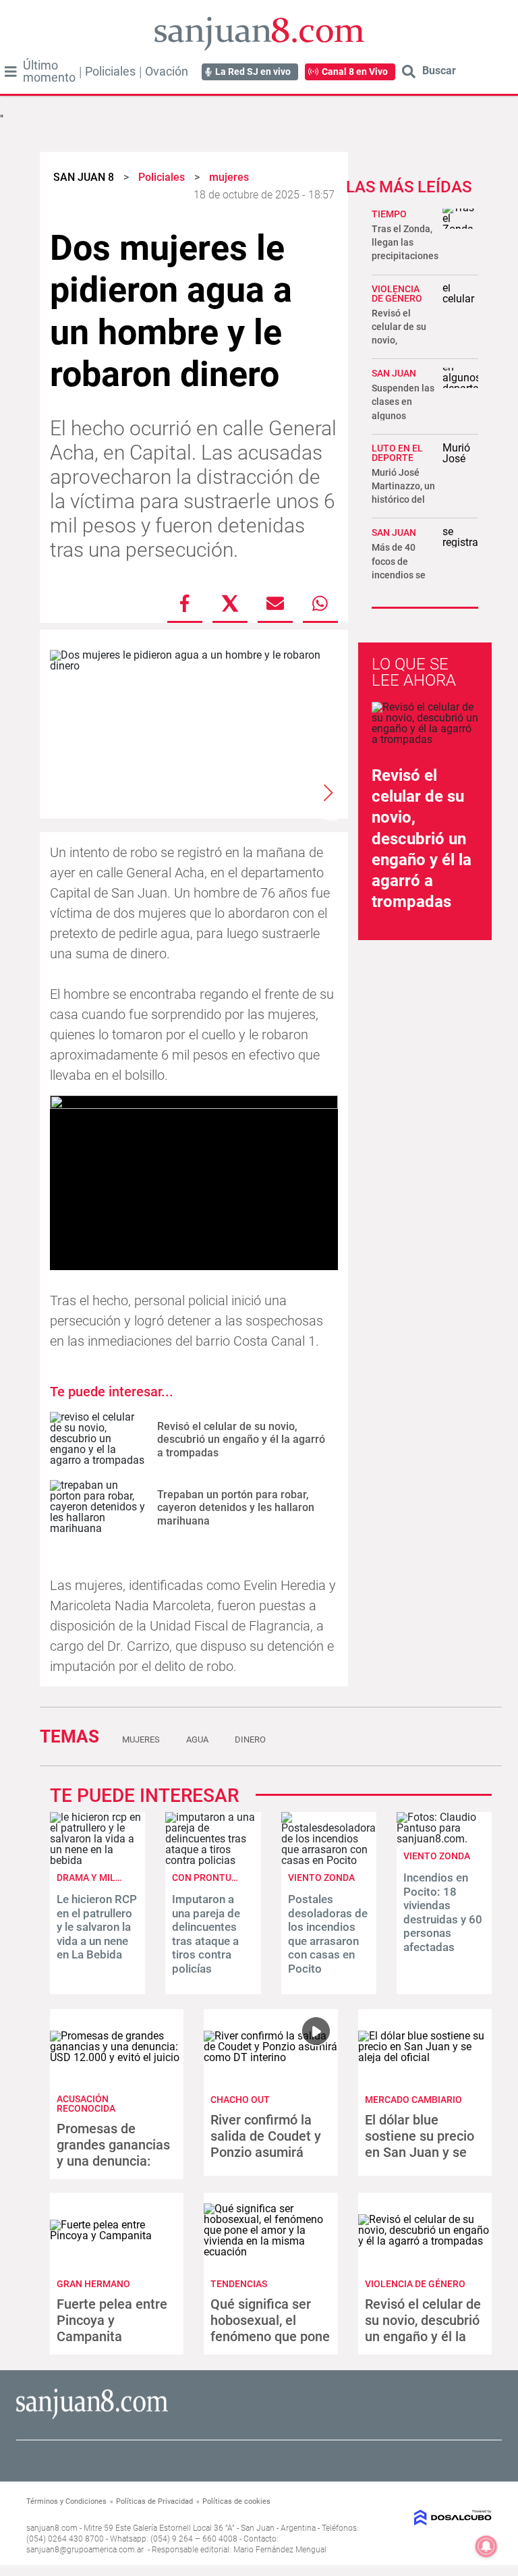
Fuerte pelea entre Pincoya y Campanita (112, 2320)
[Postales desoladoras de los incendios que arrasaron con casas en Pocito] (329, 1860)
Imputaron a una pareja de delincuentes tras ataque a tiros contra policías (206, 1934)
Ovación (167, 72)
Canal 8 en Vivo (355, 72)
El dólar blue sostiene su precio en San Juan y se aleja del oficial (420, 2144)
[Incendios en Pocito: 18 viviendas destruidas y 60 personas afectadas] (444, 1839)
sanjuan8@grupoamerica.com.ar (85, 2550)
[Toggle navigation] (11, 72)
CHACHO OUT (240, 2100)
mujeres (141, 1739)
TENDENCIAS (239, 2284)
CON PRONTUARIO (212, 1878)
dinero (250, 1739)
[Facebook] (185, 603)
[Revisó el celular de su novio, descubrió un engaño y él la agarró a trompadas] (98, 1439)
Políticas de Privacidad (154, 2501)
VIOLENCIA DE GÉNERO (397, 294)
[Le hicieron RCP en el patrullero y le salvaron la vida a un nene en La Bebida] (97, 1860)
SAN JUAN (394, 373)
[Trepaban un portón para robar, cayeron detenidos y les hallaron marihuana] (98, 1507)
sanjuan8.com (52, 2528)
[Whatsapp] (320, 603)
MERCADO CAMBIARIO (413, 2100)
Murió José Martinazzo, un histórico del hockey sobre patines (403, 500)
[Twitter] (230, 603)
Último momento (49, 72)
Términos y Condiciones (66, 2501)
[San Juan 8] (92, 2417)
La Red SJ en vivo (253, 72)
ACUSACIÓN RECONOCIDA (86, 2104)
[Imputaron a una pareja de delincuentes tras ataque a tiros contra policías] (213, 1860)
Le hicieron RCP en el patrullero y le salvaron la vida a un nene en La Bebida (97, 1927)
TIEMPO (389, 214)
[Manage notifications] (486, 2546)
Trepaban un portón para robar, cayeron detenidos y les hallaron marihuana (236, 1507)
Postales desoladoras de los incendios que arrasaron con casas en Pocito (328, 1934)
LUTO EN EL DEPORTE (397, 453)
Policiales (110, 72)
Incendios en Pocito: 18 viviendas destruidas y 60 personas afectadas (443, 1912)
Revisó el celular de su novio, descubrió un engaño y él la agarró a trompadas (241, 1439)
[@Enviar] (275, 603)
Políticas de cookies (236, 2501)
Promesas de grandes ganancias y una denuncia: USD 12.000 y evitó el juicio (113, 2161)
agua (197, 1739)
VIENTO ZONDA (321, 1878)
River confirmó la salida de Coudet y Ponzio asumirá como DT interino (266, 2144)
